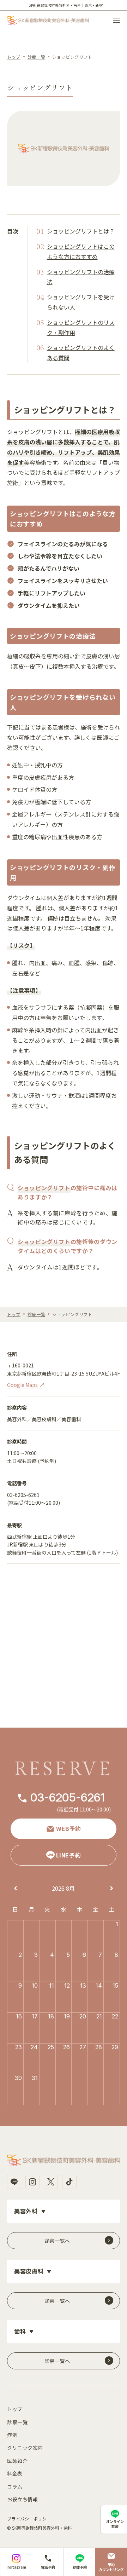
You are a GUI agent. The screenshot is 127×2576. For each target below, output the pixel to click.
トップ (14, 57)
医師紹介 (17, 2461)
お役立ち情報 (22, 2499)
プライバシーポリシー (29, 2519)
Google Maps (22, 1385)
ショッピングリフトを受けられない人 (81, 302)
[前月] (16, 1889)
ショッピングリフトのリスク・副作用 (81, 327)
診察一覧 (17, 2422)
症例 (12, 2435)
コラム (15, 2486)
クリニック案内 (25, 2448)
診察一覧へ (57, 2241)
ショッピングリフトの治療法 (81, 277)
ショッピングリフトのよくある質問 (81, 353)
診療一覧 (36, 57)
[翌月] (112, 1889)
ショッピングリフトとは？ (81, 231)
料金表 (15, 2473)
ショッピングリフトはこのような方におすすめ (81, 251)
